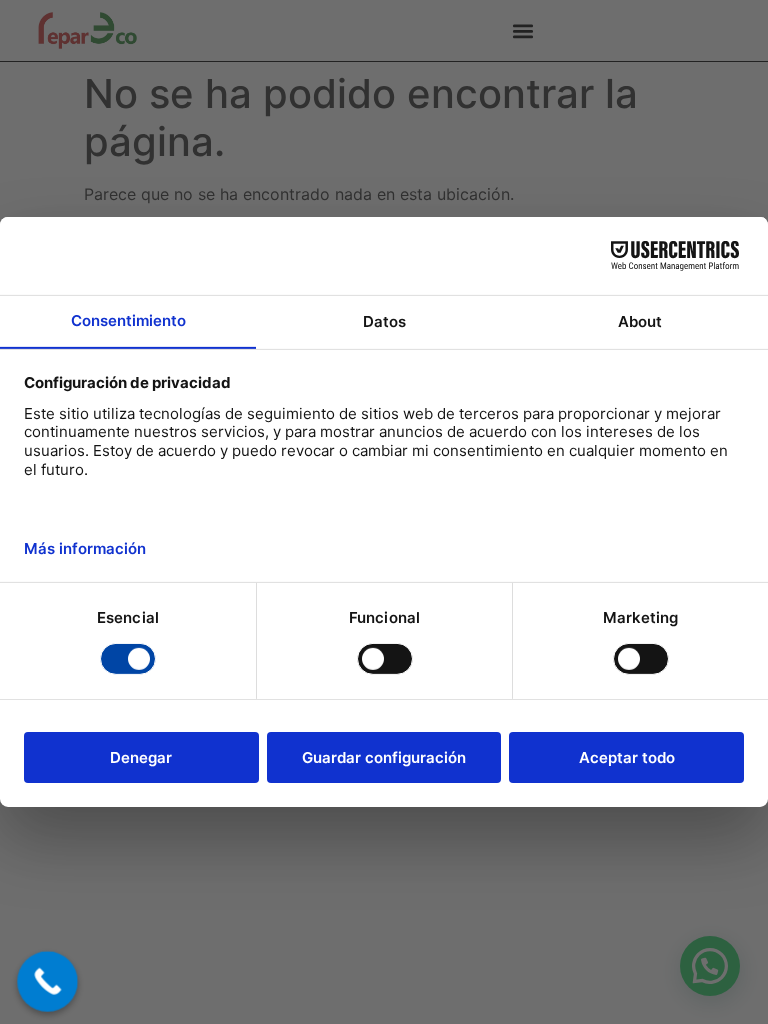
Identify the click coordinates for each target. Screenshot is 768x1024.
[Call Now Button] (47, 981)
